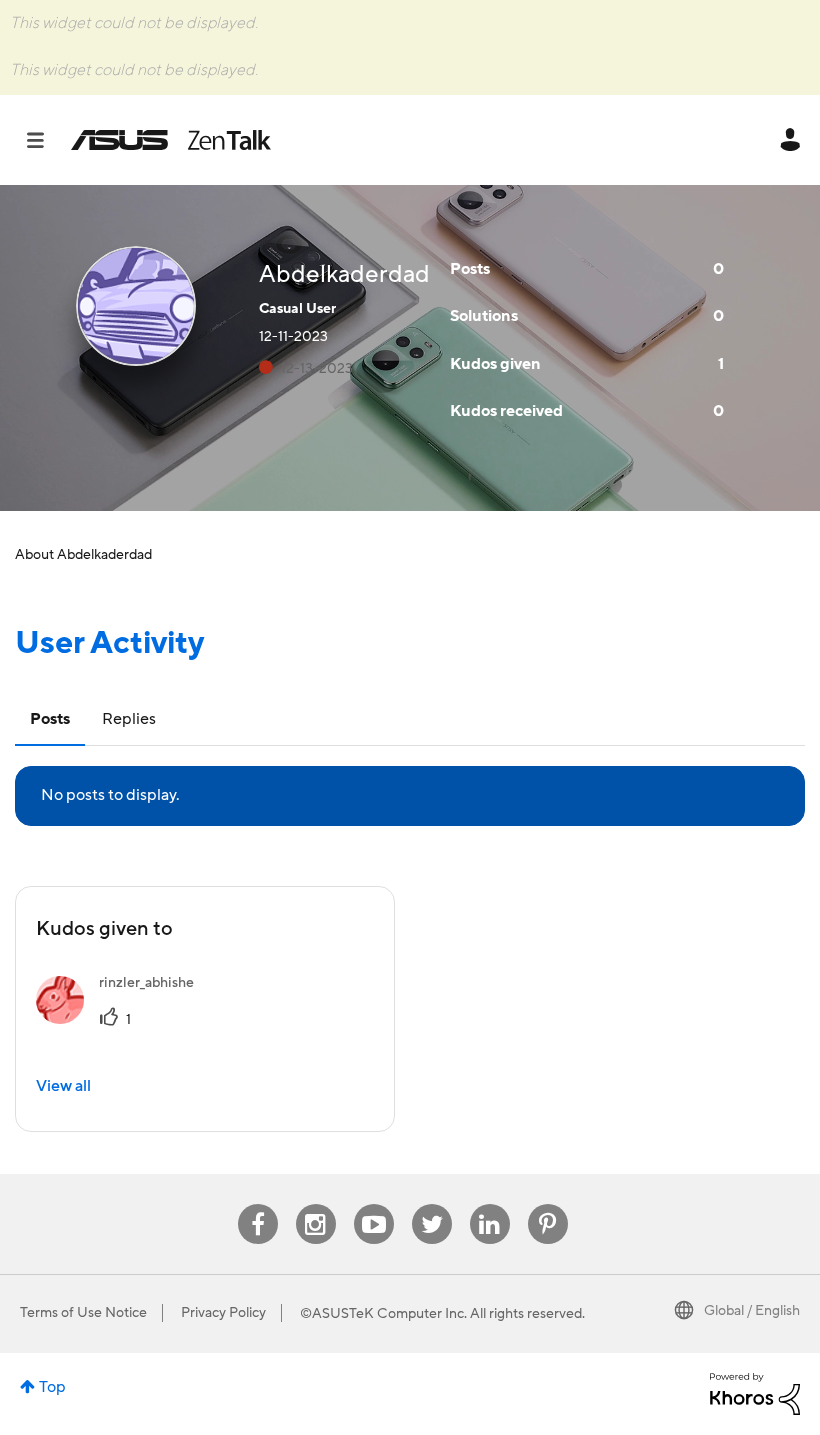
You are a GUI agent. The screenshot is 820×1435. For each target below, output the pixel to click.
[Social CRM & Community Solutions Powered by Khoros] (755, 1393)
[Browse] (45, 140)
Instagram (315, 1204)
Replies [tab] (129, 719)
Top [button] (52, 1387)
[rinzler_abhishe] (122, 1019)
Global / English (752, 1311)
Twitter (431, 1204)
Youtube (374, 1204)
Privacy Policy (223, 1313)
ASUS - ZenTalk (171, 140)
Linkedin (490, 1204)
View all (63, 1086)
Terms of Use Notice (83, 1313)
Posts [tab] (50, 719)
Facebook (258, 1204)
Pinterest (548, 1204)
